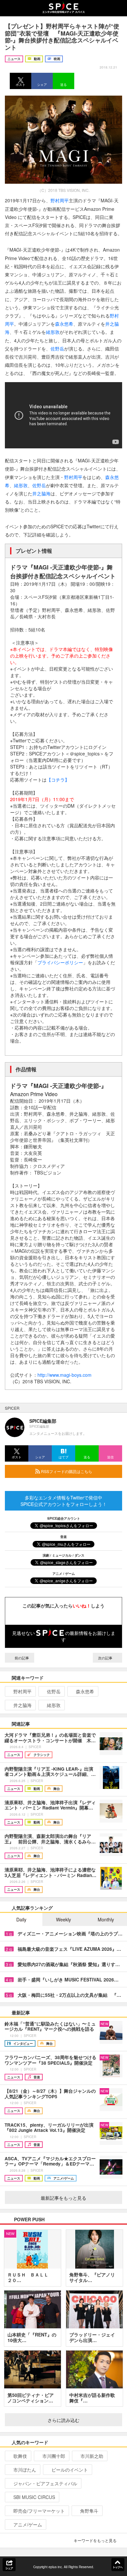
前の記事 (21, 1658)
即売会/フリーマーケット (39, 2511)
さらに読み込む (63, 2420)
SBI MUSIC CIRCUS (34, 2497)
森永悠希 (64, 324)
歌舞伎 (20, 2456)
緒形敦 (53, 332)
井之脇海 (41, 493)
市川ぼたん (25, 2470)
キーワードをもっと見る (95, 2540)
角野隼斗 (89, 2511)
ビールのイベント (70, 2470)
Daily (21, 1919)
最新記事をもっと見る (63, 2198)
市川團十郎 (54, 2456)
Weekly (63, 1919)
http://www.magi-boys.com (64, 1375)
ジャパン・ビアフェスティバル (45, 2483)
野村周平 (60, 200)
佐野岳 (57, 349)
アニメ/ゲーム (28, 2524)
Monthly (106, 1919)
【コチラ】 (58, 780)
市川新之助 (92, 2456)
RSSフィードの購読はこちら (66, 1471)
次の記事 (106, 1658)
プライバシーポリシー (60, 962)
